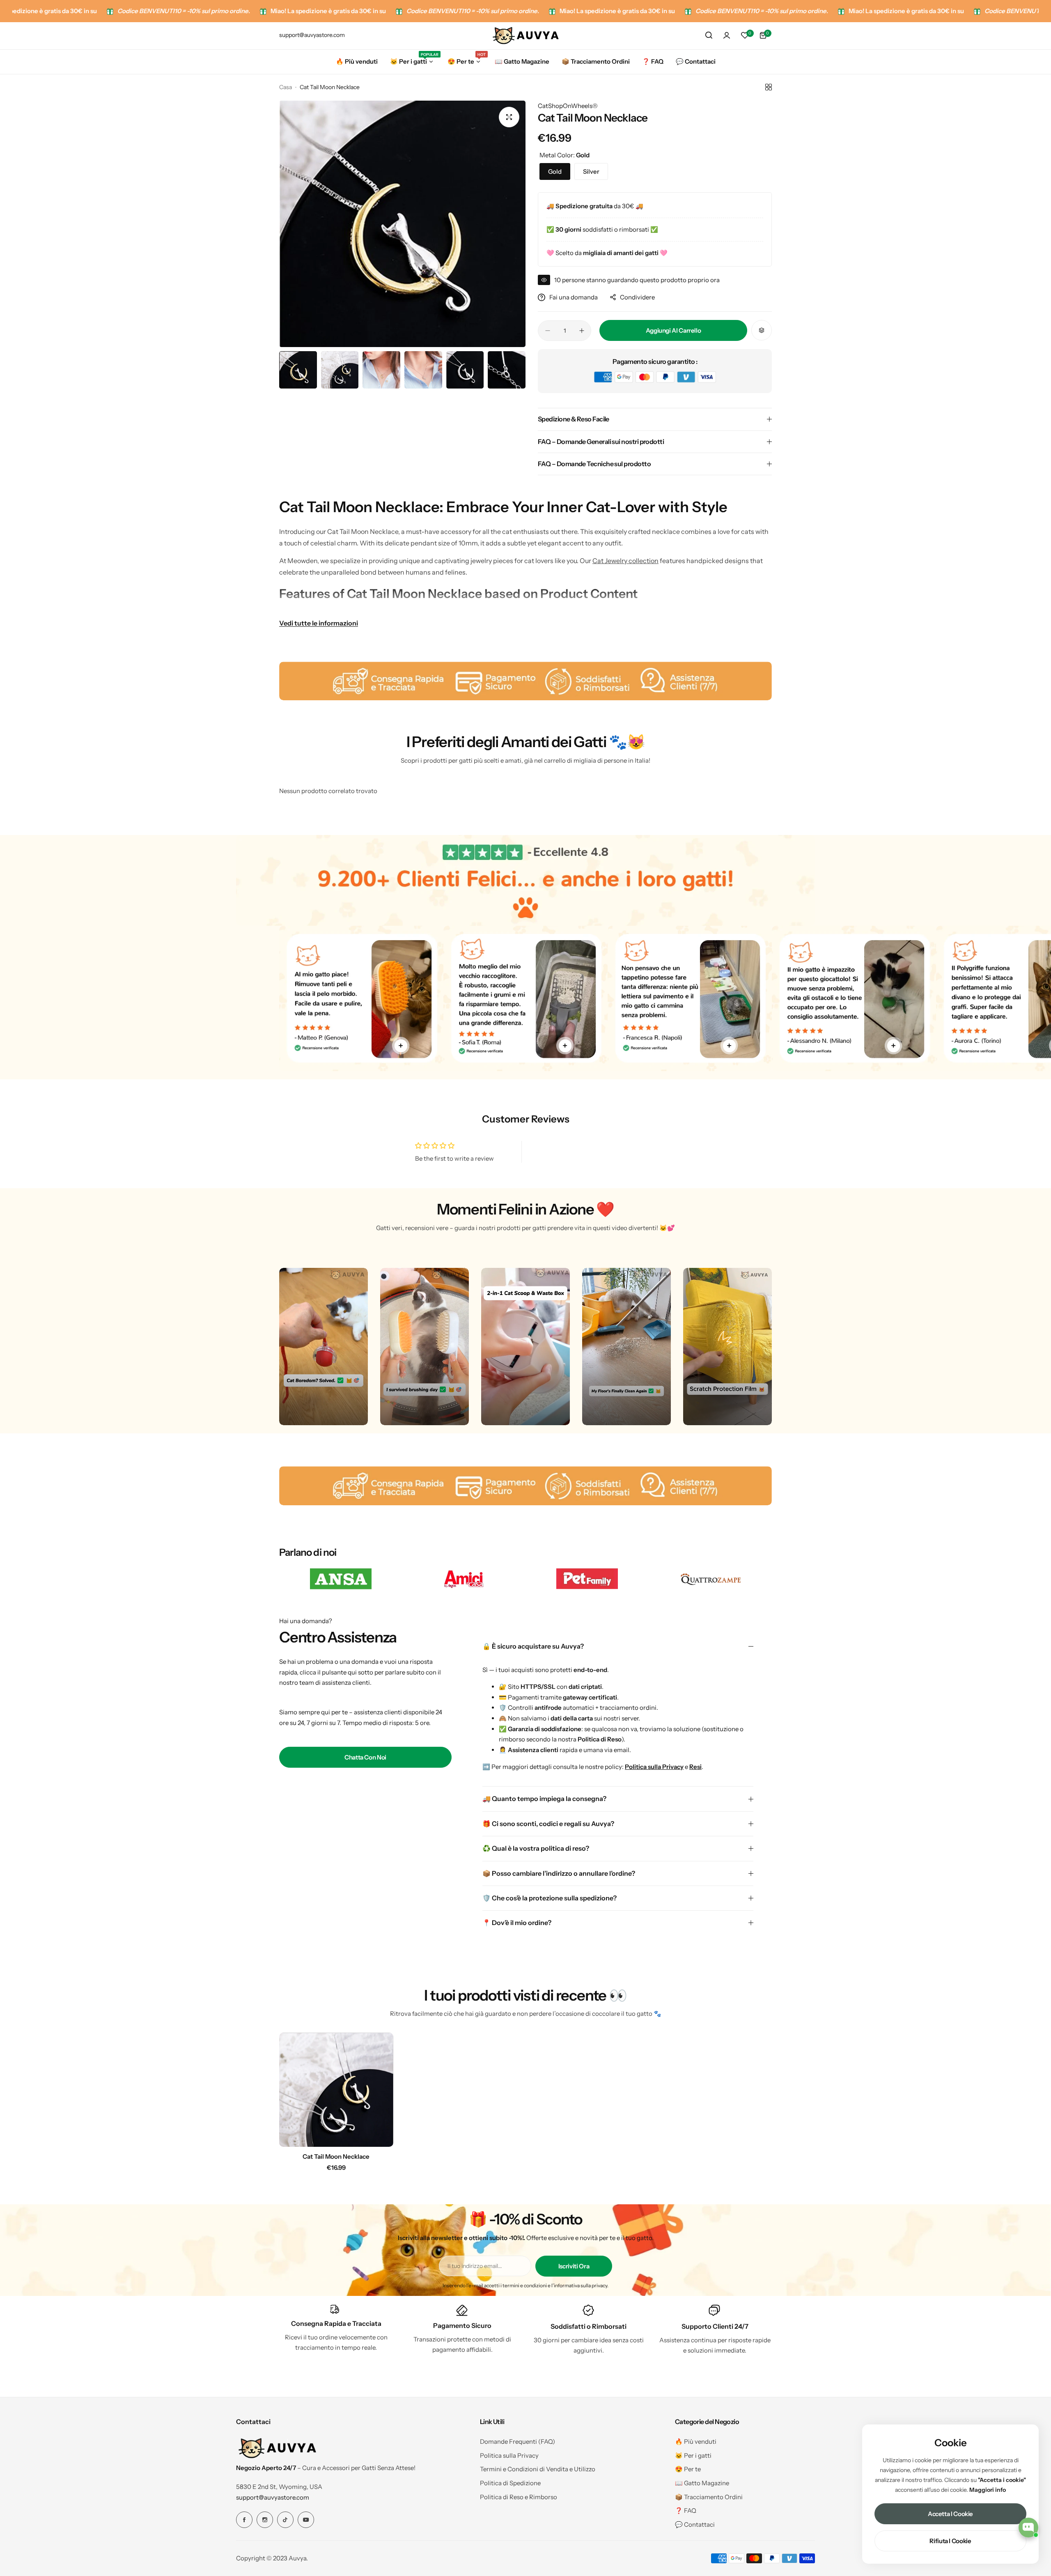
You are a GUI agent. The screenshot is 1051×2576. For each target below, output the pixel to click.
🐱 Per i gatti (693, 2455)
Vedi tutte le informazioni (319, 623)
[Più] (401, 1046)
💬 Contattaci (695, 2524)
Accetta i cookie (950, 2514)
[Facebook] (244, 2520)
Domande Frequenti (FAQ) (517, 2441)
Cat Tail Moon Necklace (336, 2156)
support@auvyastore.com (273, 2497)
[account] (727, 35)
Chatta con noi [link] (365, 1757)
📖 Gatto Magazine (702, 2483)
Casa (286, 87)
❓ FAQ (686, 2510)
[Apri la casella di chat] (1028, 2528)
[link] (341, 1579)
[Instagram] (265, 2520)
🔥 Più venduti (696, 2441)
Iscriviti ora (574, 2266)
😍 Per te (688, 2469)
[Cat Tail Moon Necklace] (336, 2090)
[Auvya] (525, 35)
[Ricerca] (709, 35)
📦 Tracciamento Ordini (709, 2497)
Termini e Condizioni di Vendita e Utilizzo (538, 2469)
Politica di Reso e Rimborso (519, 2497)
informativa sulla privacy (581, 2285)
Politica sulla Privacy (509, 2455)
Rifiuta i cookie (950, 2541)
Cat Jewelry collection (625, 561)
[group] (402, 224)
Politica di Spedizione (510, 2483)
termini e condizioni (525, 2285)
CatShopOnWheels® (568, 106)
